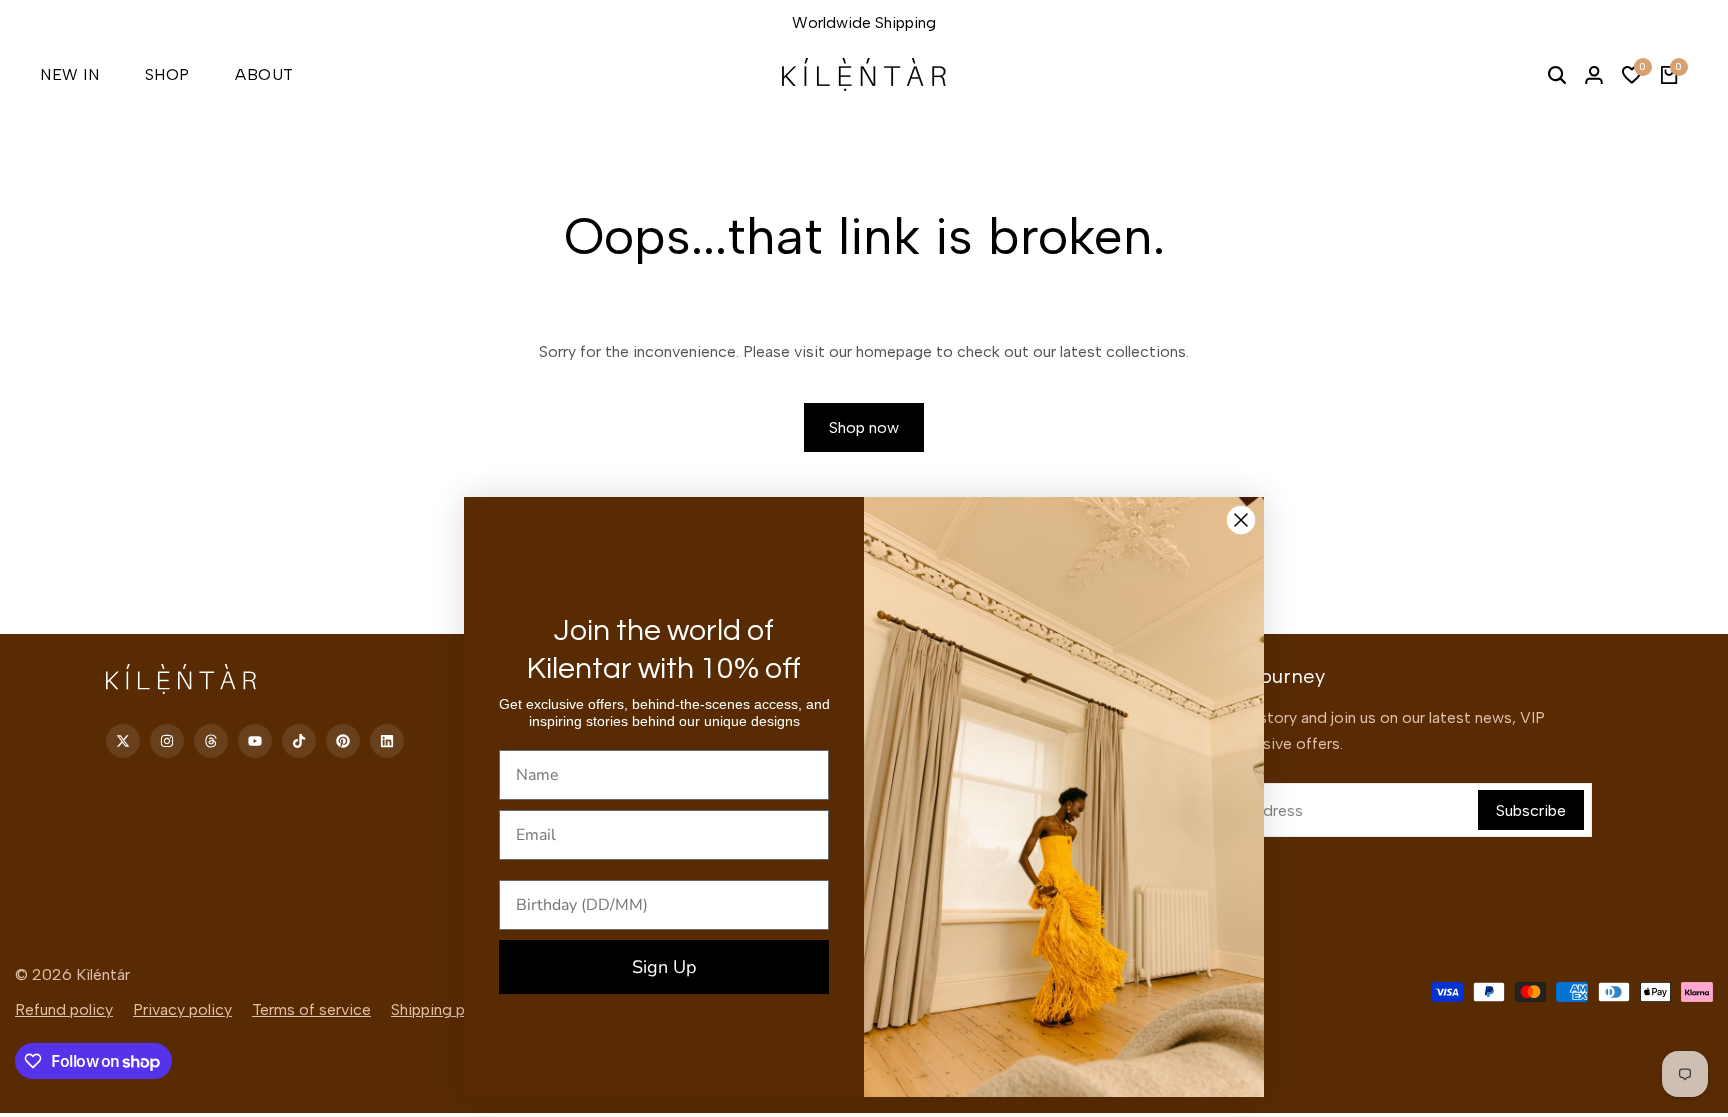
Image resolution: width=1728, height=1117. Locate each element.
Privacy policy (182, 1009)
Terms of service (311, 1009)
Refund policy (64, 1009)
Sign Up (664, 967)
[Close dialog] (1241, 520)
